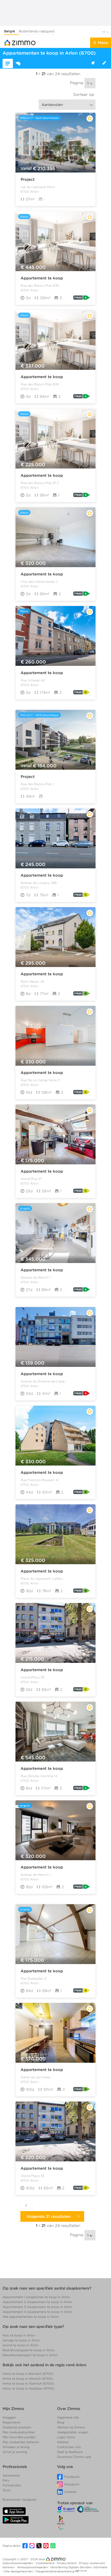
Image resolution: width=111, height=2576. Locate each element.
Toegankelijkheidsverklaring (55, 2571)
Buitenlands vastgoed (37, 31)
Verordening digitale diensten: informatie (79, 2567)
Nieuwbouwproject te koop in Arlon (30, 2355)
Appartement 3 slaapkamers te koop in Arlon (37, 2307)
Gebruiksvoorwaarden (18, 2563)
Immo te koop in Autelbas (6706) (28, 2388)
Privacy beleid (67, 2563)
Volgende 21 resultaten (50, 2217)
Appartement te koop (42, 278)
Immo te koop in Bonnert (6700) (28, 2374)
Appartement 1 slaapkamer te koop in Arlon (36, 2297)
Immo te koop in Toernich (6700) (28, 2383)
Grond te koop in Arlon (20, 2345)
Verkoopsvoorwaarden (33, 2567)
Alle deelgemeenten (19, 2571)
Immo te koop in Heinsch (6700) (28, 2379)
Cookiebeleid (45, 2563)
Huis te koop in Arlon (19, 2335)
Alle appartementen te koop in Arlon (31, 2317)
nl (104, 32)
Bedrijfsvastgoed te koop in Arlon (29, 2350)
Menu (103, 43)
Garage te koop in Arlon (21, 2340)
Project (28, 179)
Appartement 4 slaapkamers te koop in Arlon (37, 2312)
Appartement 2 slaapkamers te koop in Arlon (37, 2302)
